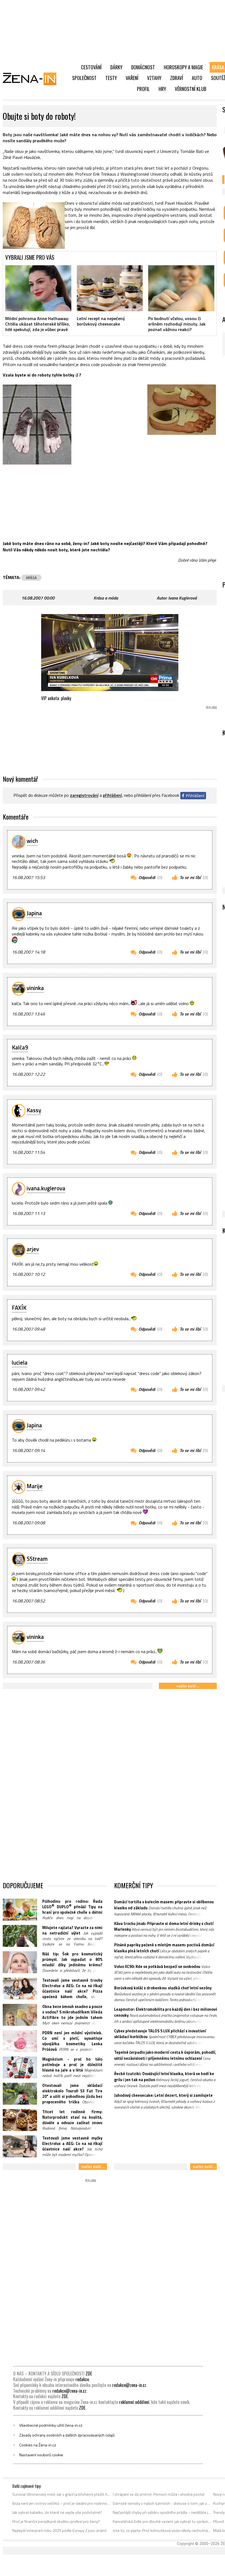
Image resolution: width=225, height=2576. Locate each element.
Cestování (91, 67)
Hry (162, 89)
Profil (143, 89)
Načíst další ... (188, 1686)
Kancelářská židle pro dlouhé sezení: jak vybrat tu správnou (162, 2521)
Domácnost (143, 67)
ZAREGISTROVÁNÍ (84, 795)
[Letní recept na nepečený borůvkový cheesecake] (110, 288)
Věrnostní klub (191, 89)
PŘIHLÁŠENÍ (112, 795)
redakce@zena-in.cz (129, 2385)
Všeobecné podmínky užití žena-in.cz (51, 2425)
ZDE (89, 2374)
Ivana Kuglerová (182, 598)
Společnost (84, 78)
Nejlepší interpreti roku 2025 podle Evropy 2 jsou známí (59, 2531)
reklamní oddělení (134, 2402)
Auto (197, 78)
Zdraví (177, 78)
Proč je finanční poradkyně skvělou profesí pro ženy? (56, 2521)
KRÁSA (31, 578)
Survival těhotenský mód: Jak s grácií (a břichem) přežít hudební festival (62, 2494)
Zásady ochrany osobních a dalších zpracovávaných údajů (67, 2435)
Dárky (116, 67)
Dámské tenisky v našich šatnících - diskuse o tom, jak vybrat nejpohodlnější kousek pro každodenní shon (162, 2503)
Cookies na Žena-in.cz (38, 2445)
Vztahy (154, 78)
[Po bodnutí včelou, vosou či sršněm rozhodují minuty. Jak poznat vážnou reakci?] (181, 288)
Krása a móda (106, 598)
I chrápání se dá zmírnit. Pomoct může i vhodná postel (159, 2494)
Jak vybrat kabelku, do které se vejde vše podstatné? (57, 2512)
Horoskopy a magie (183, 67)
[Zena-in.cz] (33, 79)
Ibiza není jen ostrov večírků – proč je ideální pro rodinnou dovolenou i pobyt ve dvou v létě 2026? (62, 2503)
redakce (82, 2379)
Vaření (132, 78)
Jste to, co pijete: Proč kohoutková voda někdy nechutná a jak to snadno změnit (162, 2531)
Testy (111, 78)
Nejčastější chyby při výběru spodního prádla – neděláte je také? (162, 2512)
